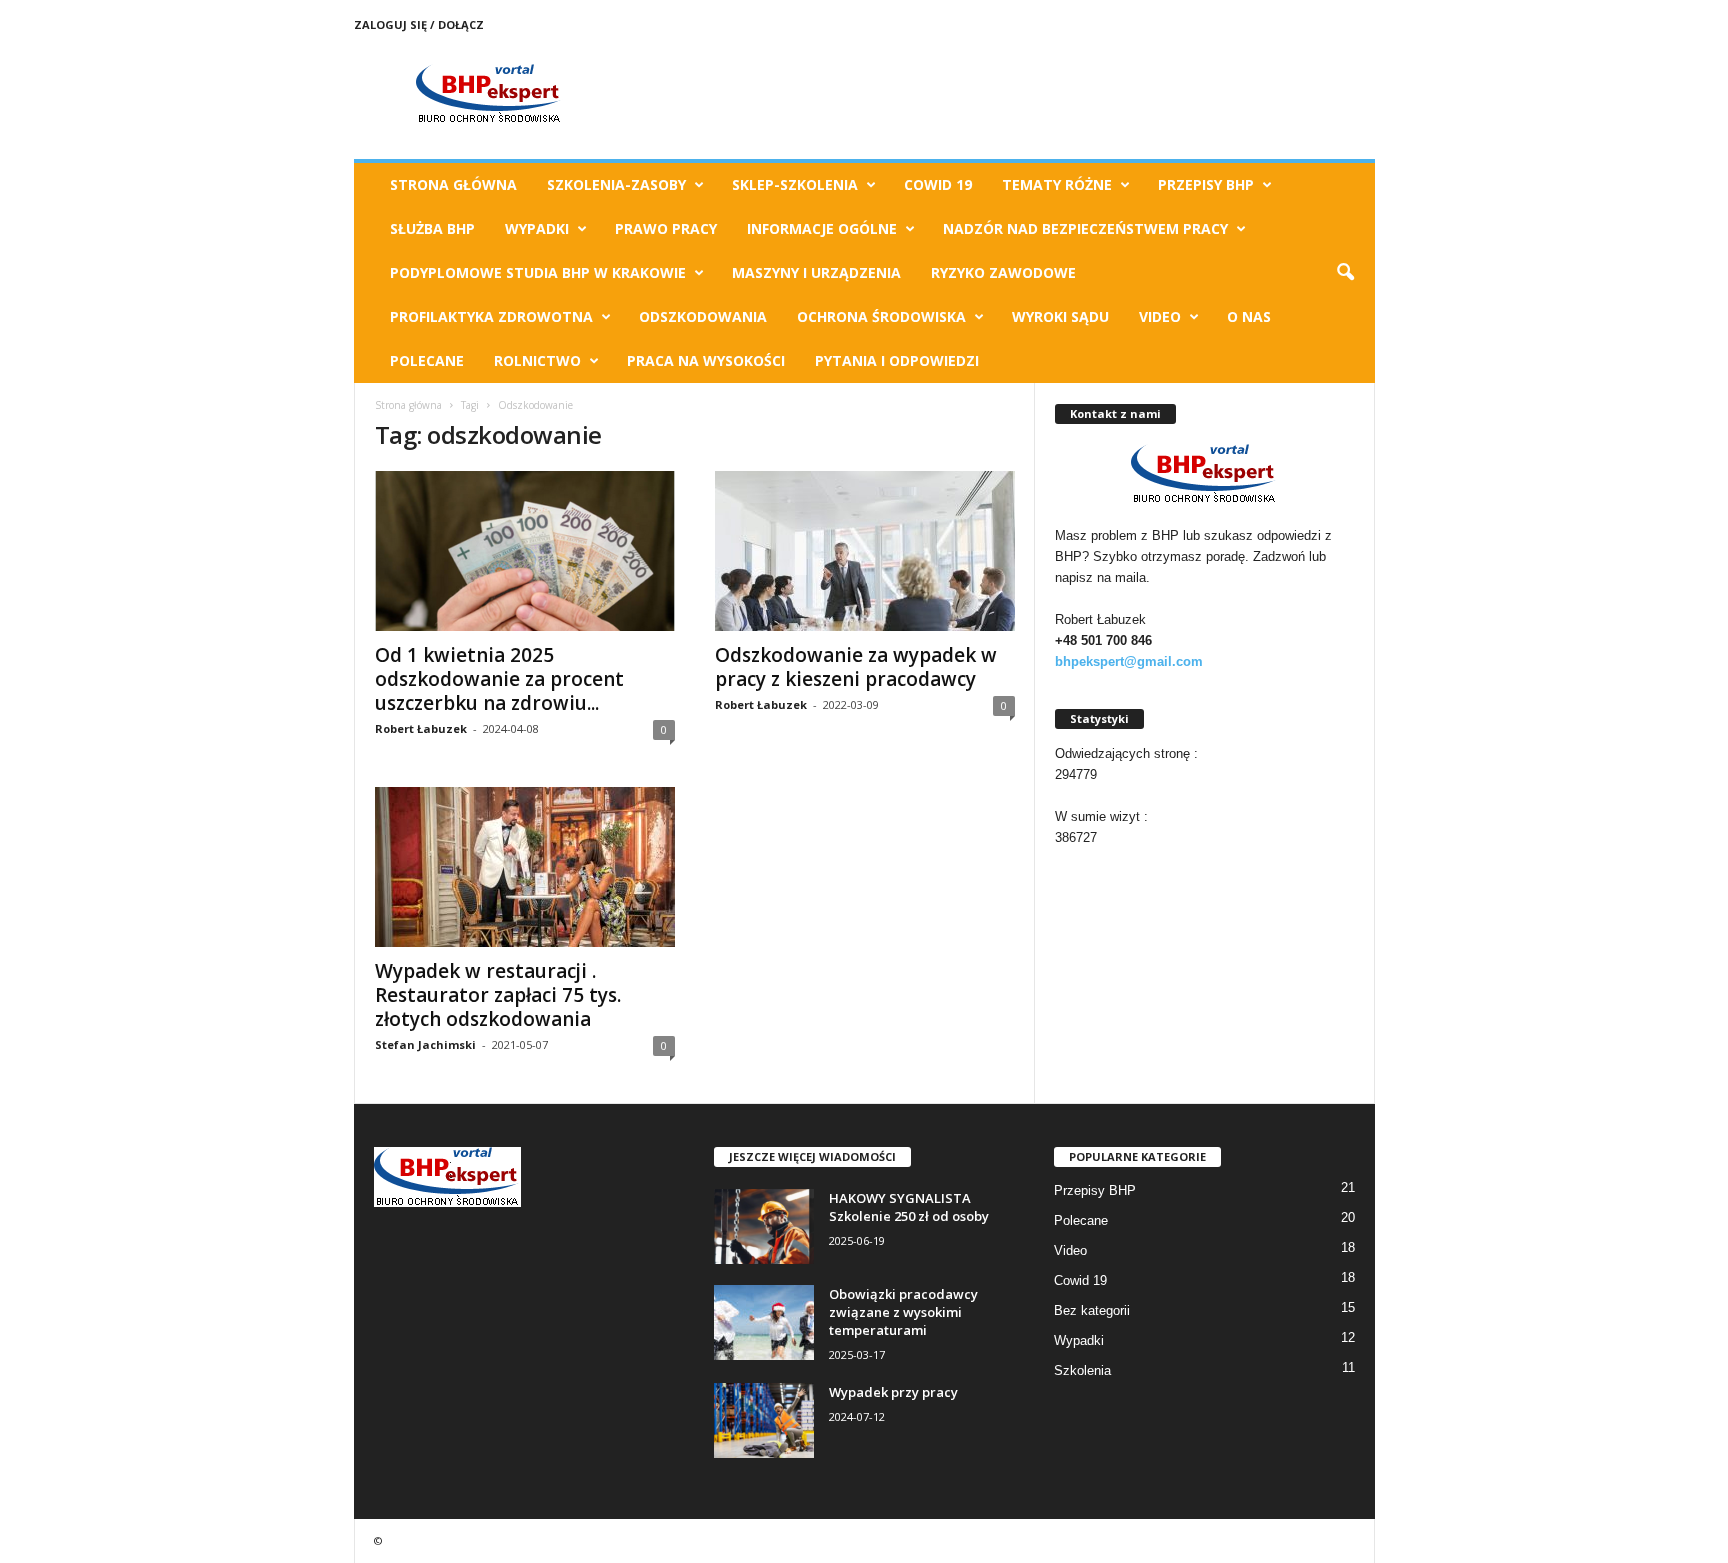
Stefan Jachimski (425, 1044)
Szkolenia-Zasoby (616, 184)
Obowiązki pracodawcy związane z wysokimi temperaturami (903, 1312)
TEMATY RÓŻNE (1057, 184)
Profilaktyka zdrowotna (491, 316)
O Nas (1249, 316)
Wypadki (537, 228)
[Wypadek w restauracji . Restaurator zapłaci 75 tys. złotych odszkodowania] (525, 867)
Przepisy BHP (1206, 184)
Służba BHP (432, 228)
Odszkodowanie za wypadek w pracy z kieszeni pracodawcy (856, 667)
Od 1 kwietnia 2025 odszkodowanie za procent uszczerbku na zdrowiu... (499, 679)
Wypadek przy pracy (893, 1392)
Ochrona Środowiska (881, 316)
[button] (1345, 273)
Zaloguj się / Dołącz (419, 24)
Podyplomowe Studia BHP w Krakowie (538, 272)
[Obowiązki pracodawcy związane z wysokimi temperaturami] (764, 1322)
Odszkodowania (703, 316)
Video (1160, 316)
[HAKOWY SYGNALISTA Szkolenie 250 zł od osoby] (764, 1226)
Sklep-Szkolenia (795, 184)
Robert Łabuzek (421, 728)
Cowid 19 (938, 184)
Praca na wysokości (706, 360)
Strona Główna (453, 184)
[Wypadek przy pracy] (764, 1420)
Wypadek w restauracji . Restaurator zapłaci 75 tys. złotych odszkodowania (498, 995)
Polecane (427, 360)
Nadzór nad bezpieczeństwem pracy (1085, 228)
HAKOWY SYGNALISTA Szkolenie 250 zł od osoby (909, 1207)
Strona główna (408, 405)
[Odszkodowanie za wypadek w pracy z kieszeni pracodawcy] (865, 551)
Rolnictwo (537, 360)
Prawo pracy (666, 228)
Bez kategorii (1092, 1310)
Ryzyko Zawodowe (1003, 272)
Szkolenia (1082, 1370)
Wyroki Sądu (1060, 316)
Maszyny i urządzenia (816, 272)
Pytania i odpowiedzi (897, 360)
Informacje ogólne (822, 228)
